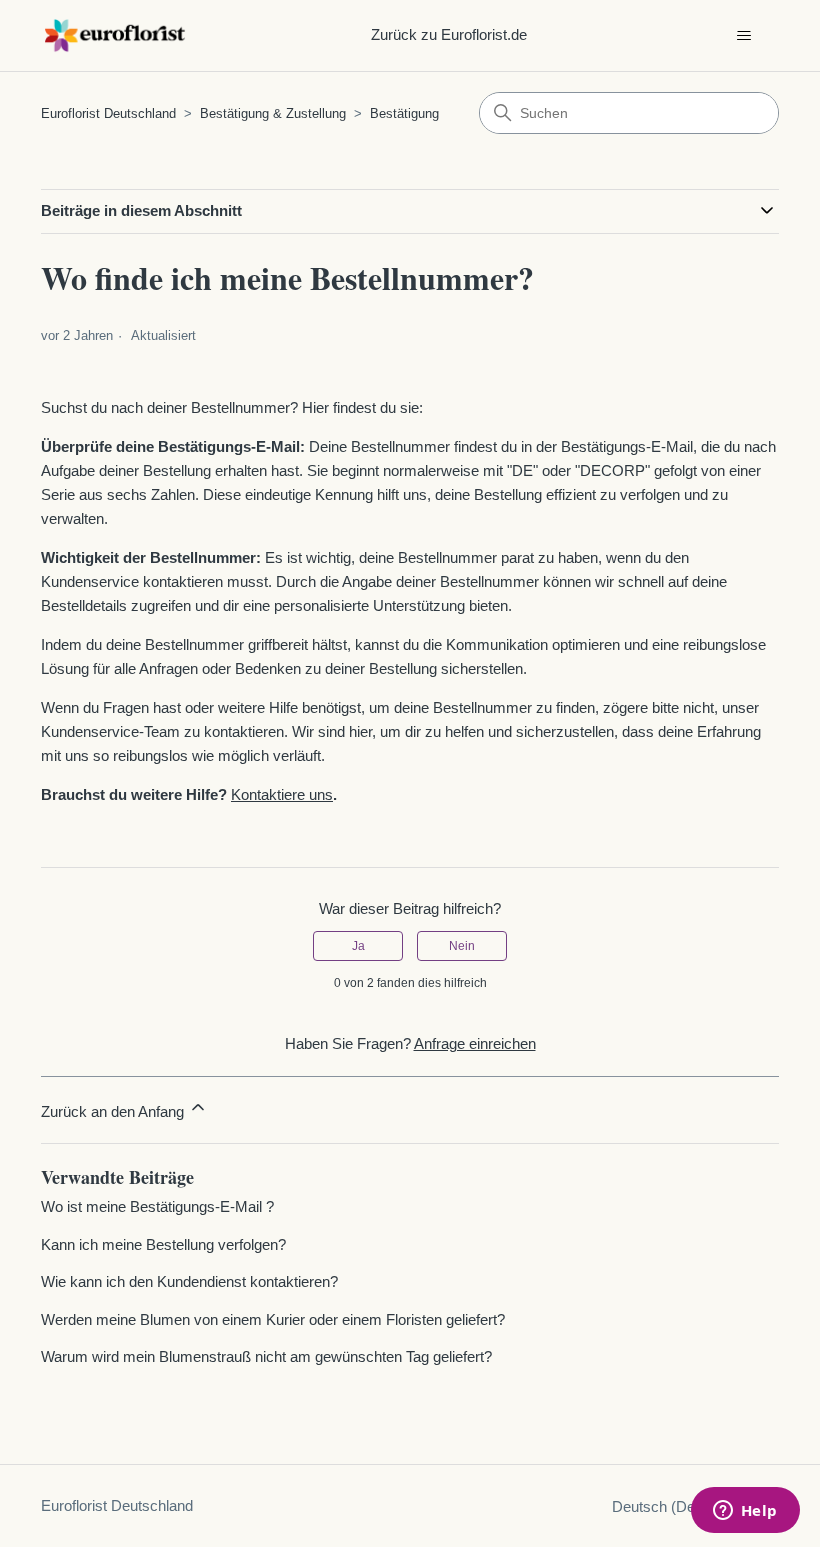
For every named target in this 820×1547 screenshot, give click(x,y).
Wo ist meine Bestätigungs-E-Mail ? (157, 1206)
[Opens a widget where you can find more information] (745, 1512)
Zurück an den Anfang (114, 1111)
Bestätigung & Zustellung (273, 113)
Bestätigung (404, 113)
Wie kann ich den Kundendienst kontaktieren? (189, 1281)
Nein (462, 946)
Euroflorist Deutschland (108, 113)
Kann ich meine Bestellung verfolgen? (163, 1244)
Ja (358, 946)
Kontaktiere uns (282, 794)
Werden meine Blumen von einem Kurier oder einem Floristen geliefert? (273, 1319)
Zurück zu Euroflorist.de (449, 34)
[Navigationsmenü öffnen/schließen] (743, 36)
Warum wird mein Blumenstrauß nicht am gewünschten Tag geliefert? (266, 1356)
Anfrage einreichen (475, 1043)
